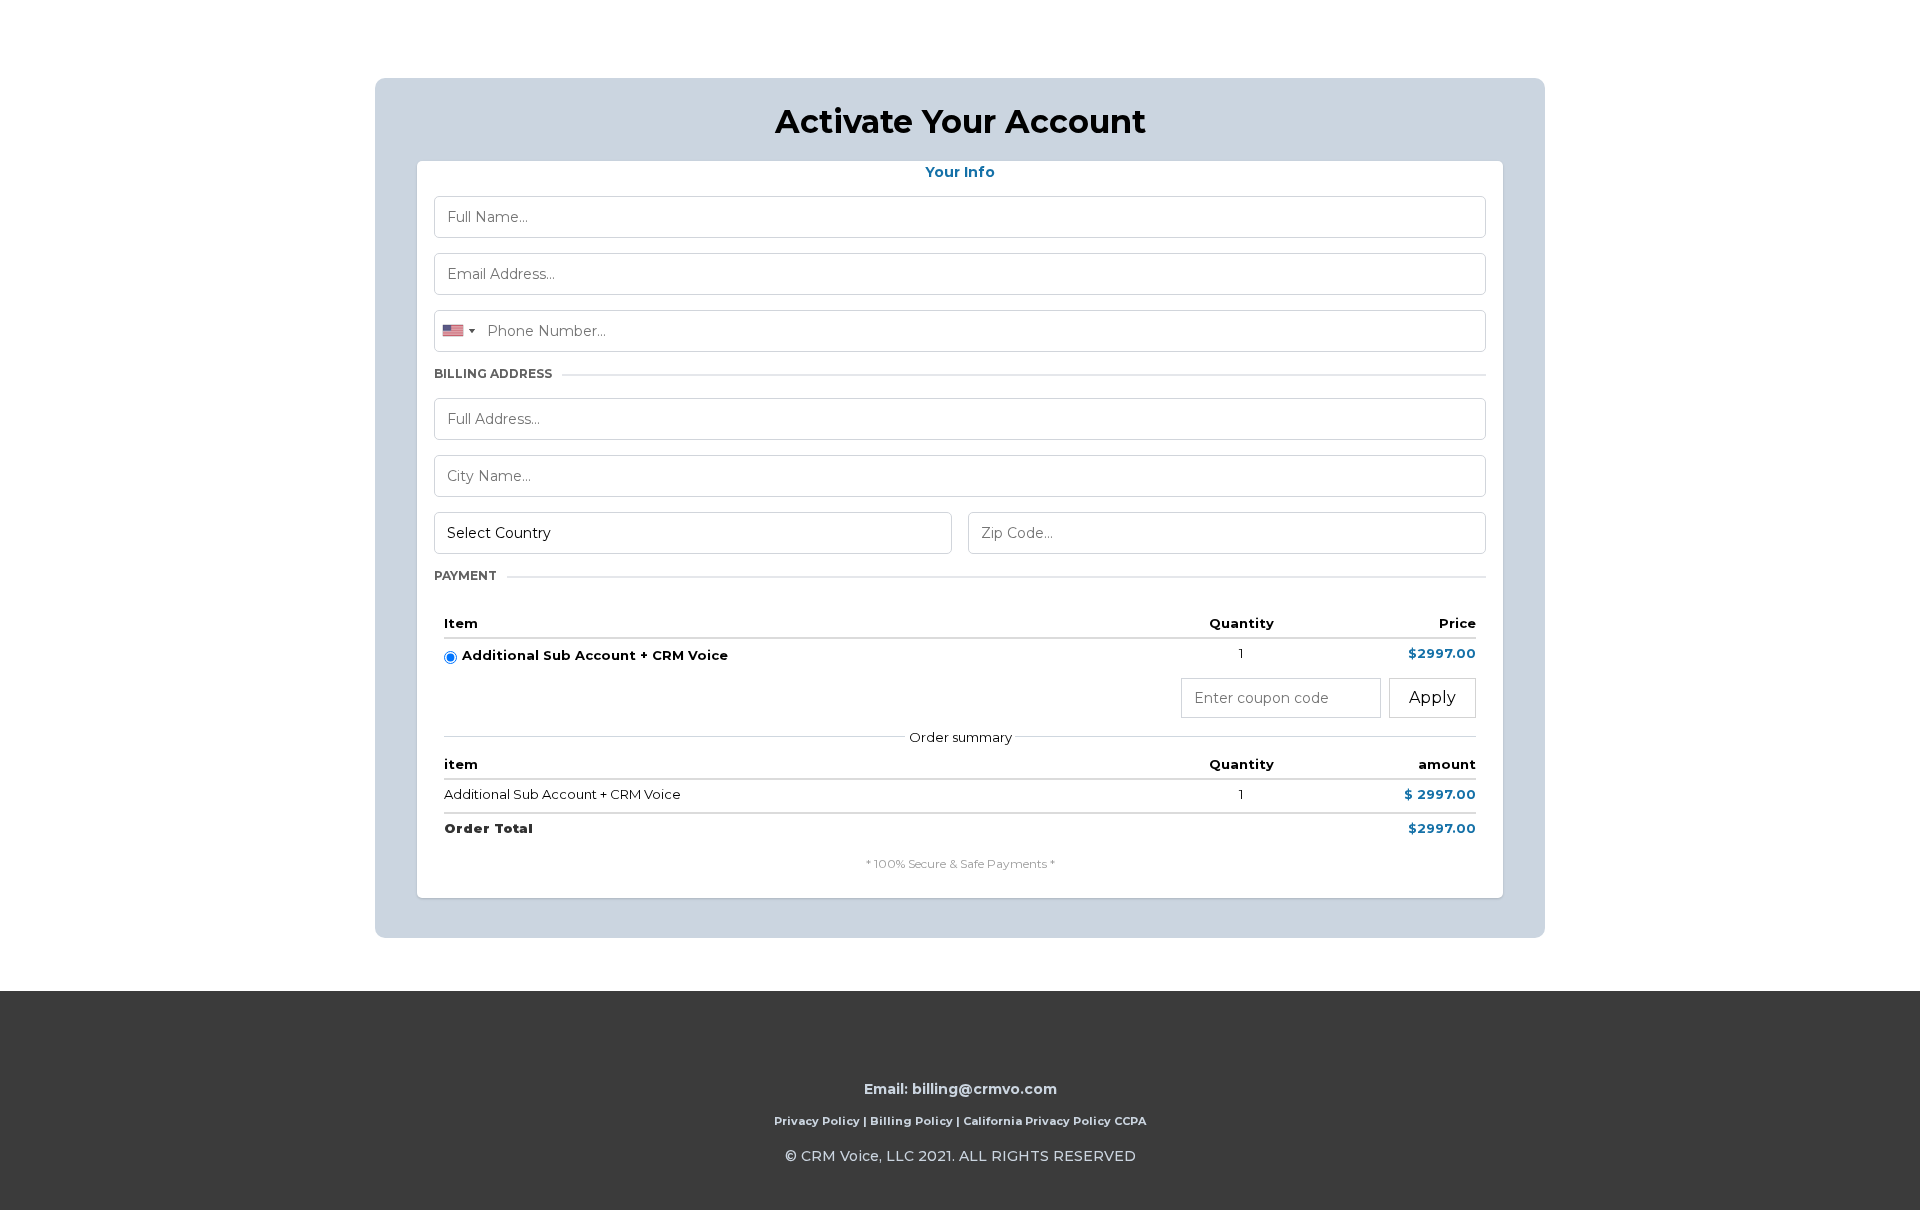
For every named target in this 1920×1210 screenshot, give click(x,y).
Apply (1432, 697)
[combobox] (458, 331)
